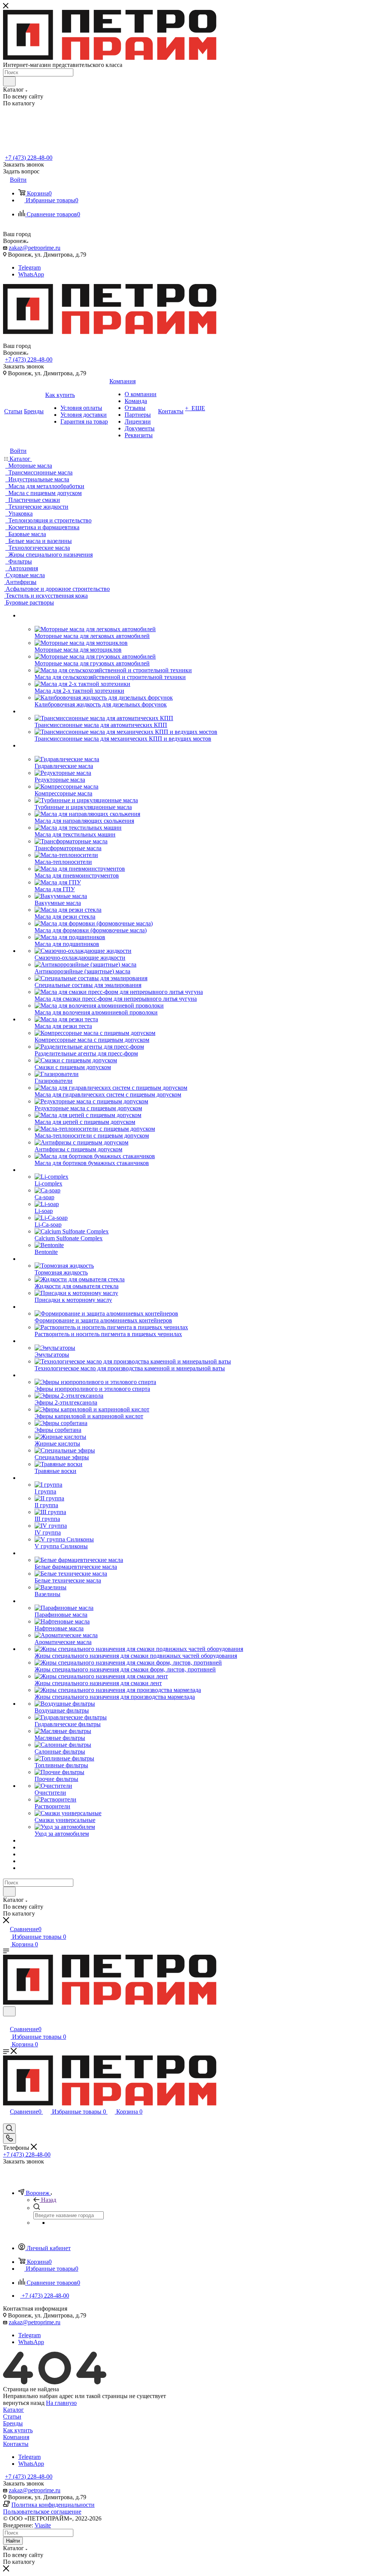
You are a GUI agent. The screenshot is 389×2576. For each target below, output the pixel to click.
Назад (49, 2200)
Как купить (18, 2430)
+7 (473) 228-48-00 (29, 158)
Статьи (12, 2416)
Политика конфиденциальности (53, 2505)
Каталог (13, 2410)
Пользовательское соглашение (42, 2512)
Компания (16, 2437)
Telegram (29, 267)
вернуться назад (24, 2403)
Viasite (43, 2525)
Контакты (16, 2444)
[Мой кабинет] (6, 2021)
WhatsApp (31, 274)
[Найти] (9, 81)
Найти (13, 2541)
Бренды (13, 2423)
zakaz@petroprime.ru (35, 248)
